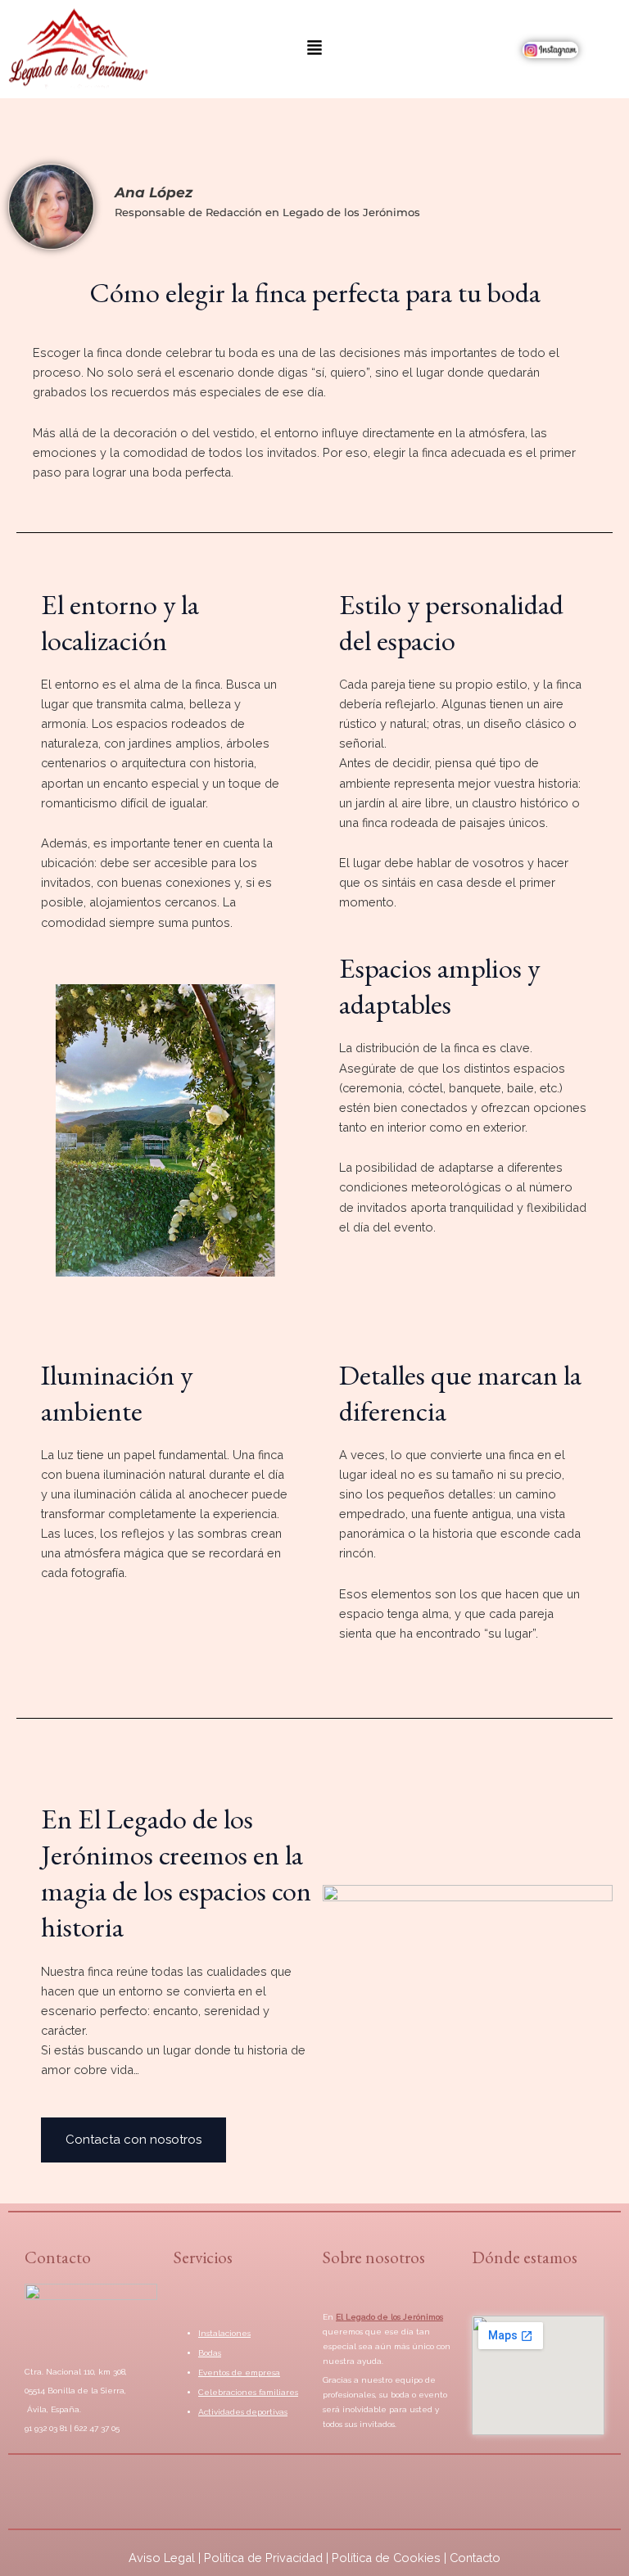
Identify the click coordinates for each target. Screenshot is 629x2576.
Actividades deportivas (243, 2412)
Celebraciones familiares (248, 2392)
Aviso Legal (162, 2558)
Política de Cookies (386, 2558)
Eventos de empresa (239, 2373)
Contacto (475, 2558)
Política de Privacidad (263, 2558)
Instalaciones (224, 2333)
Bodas (210, 2353)
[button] (314, 49)
